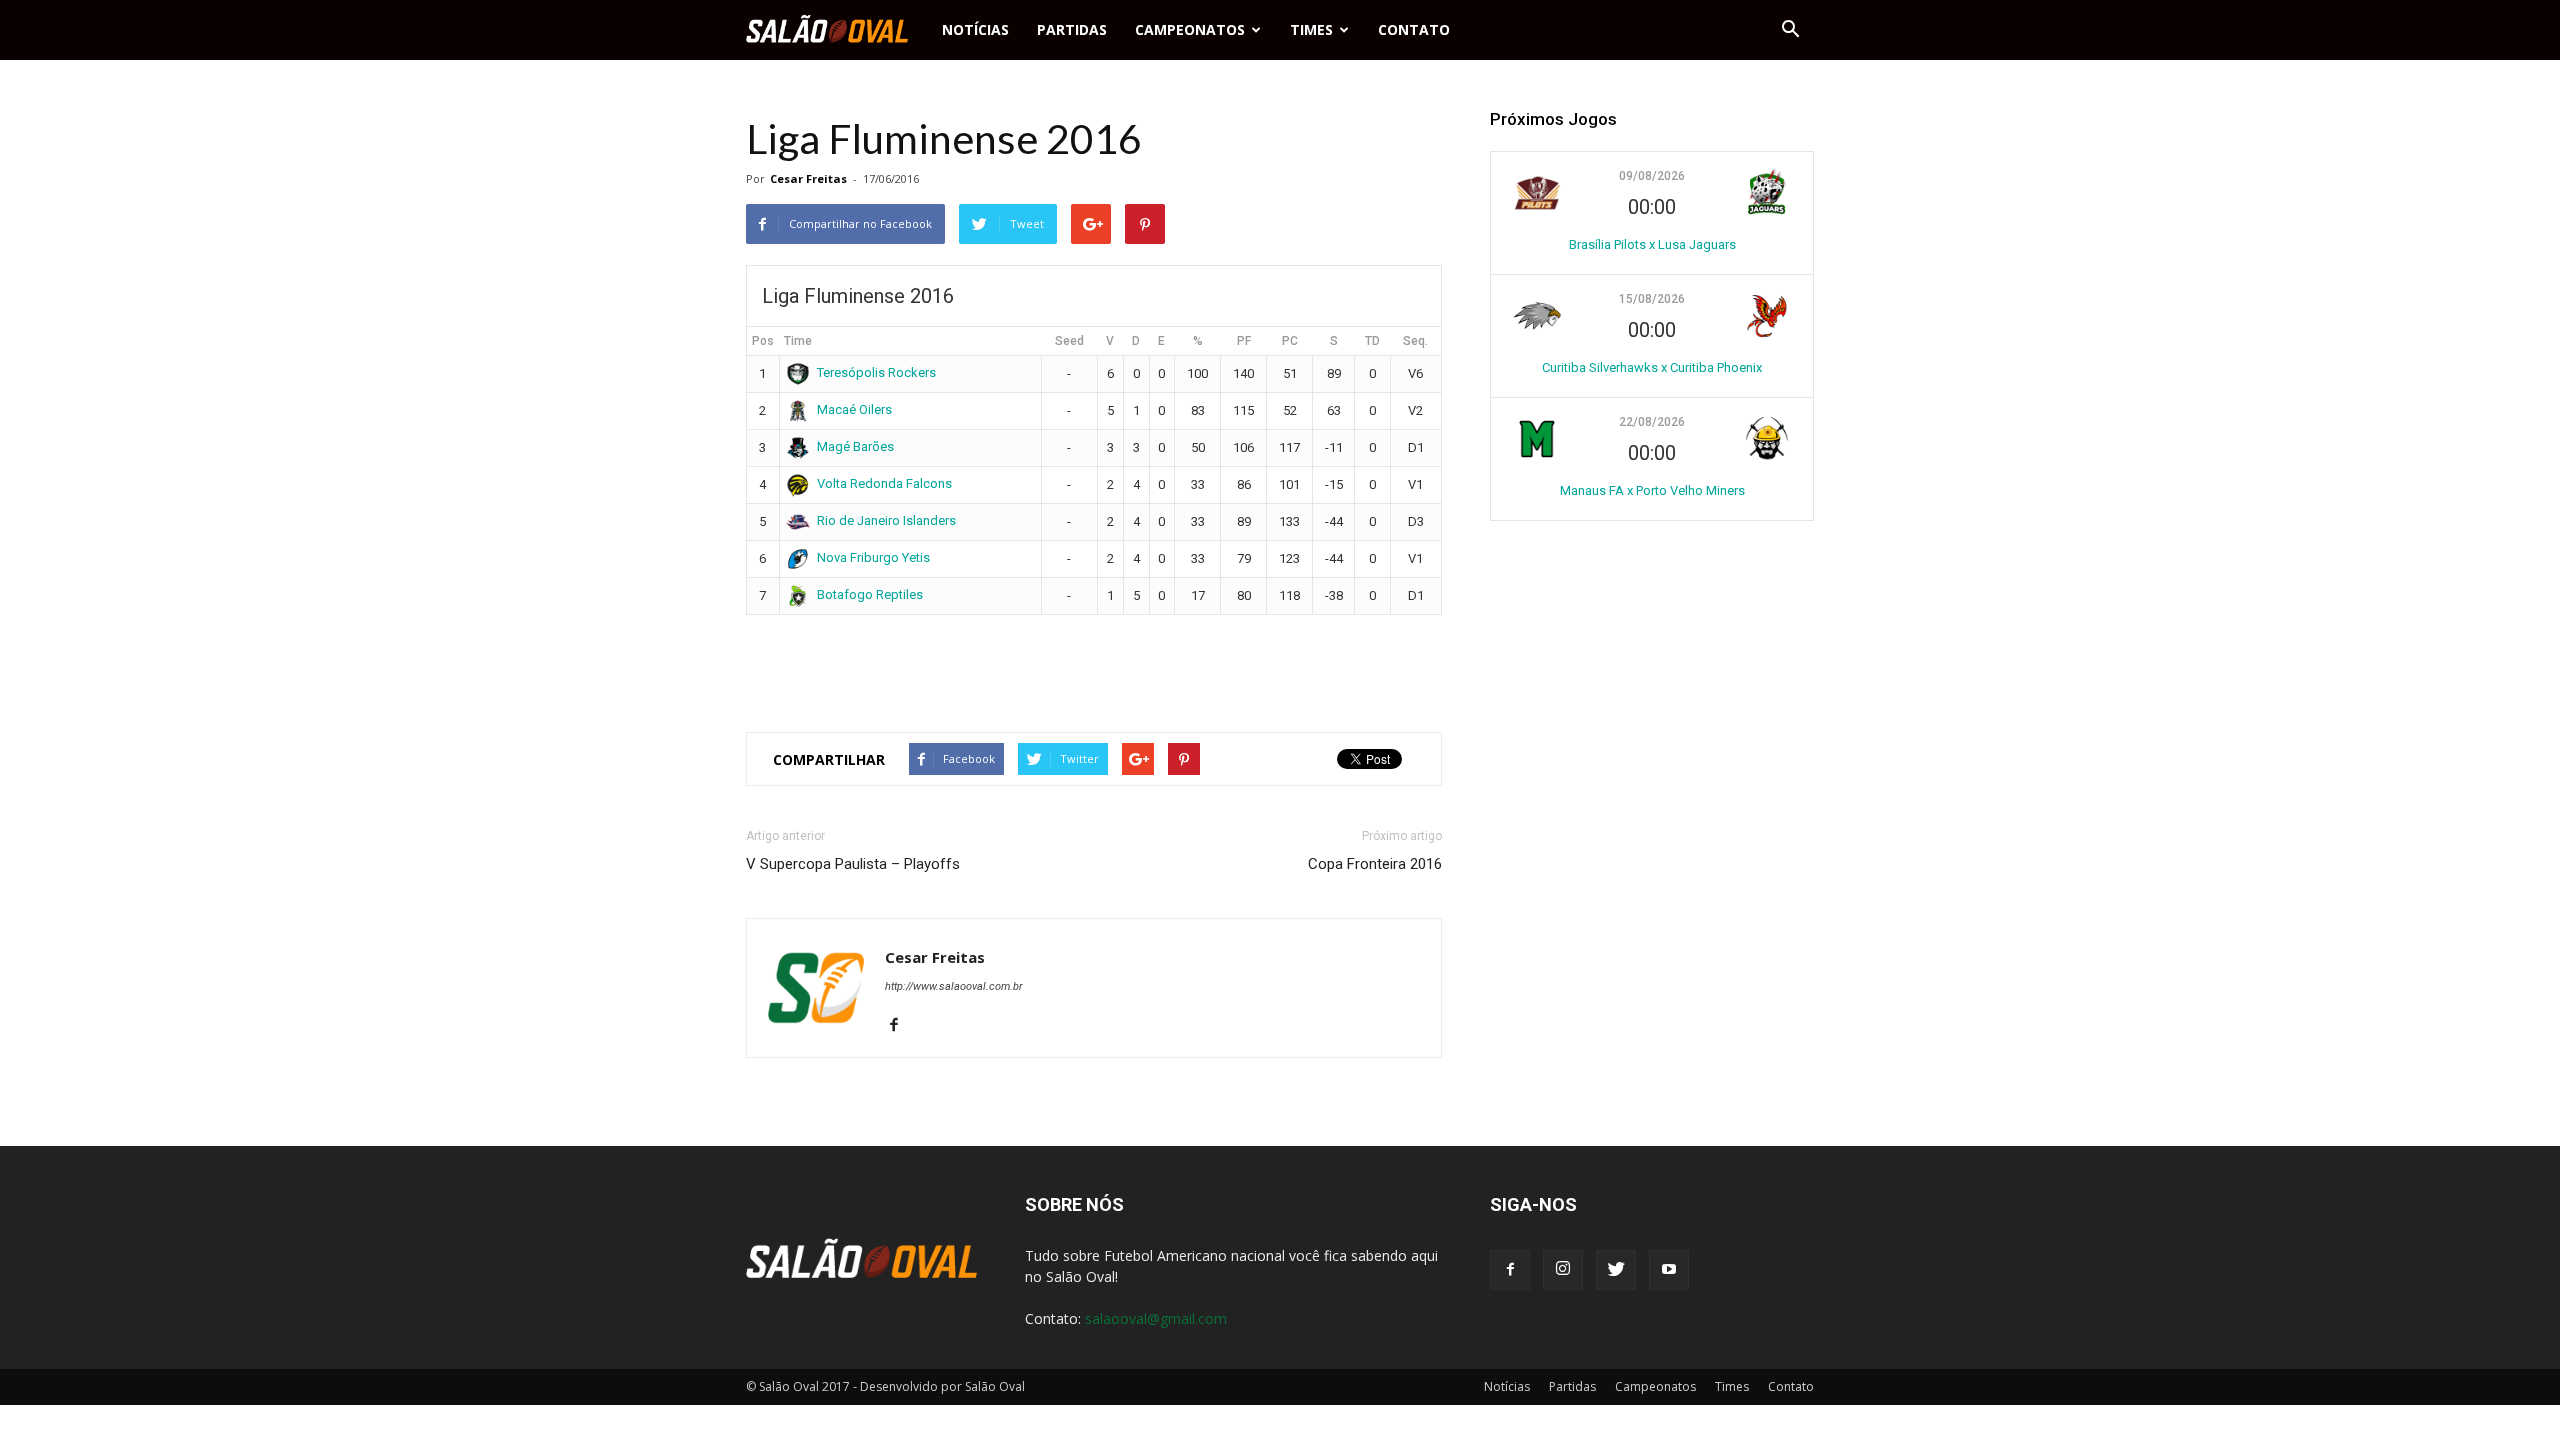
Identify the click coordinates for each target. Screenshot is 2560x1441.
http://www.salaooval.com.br (954, 986)
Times (1311, 29)
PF (1244, 341)
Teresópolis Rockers (876, 372)
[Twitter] (1616, 1270)
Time (798, 341)
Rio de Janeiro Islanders (886, 520)
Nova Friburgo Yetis (873, 557)
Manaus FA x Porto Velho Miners (1652, 490)
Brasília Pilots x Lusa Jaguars (1652, 244)
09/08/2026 (1652, 176)
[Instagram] (1563, 1270)
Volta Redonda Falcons (884, 483)
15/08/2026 (1652, 299)
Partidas (1072, 29)
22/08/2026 (1652, 422)
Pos (763, 341)
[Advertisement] (1094, 665)
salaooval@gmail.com (1156, 1318)
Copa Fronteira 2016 (1375, 864)
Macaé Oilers (854, 409)
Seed (1069, 341)
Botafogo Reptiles (870, 594)
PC (1290, 341)
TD (1372, 341)
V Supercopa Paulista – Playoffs (853, 864)
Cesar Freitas (808, 178)
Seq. (1415, 341)
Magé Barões (855, 446)
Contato (1414, 29)
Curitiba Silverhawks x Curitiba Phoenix (1652, 367)
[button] (1790, 30)
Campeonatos (1190, 29)
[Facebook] (901, 1026)
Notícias (975, 29)
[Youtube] (1669, 1270)
